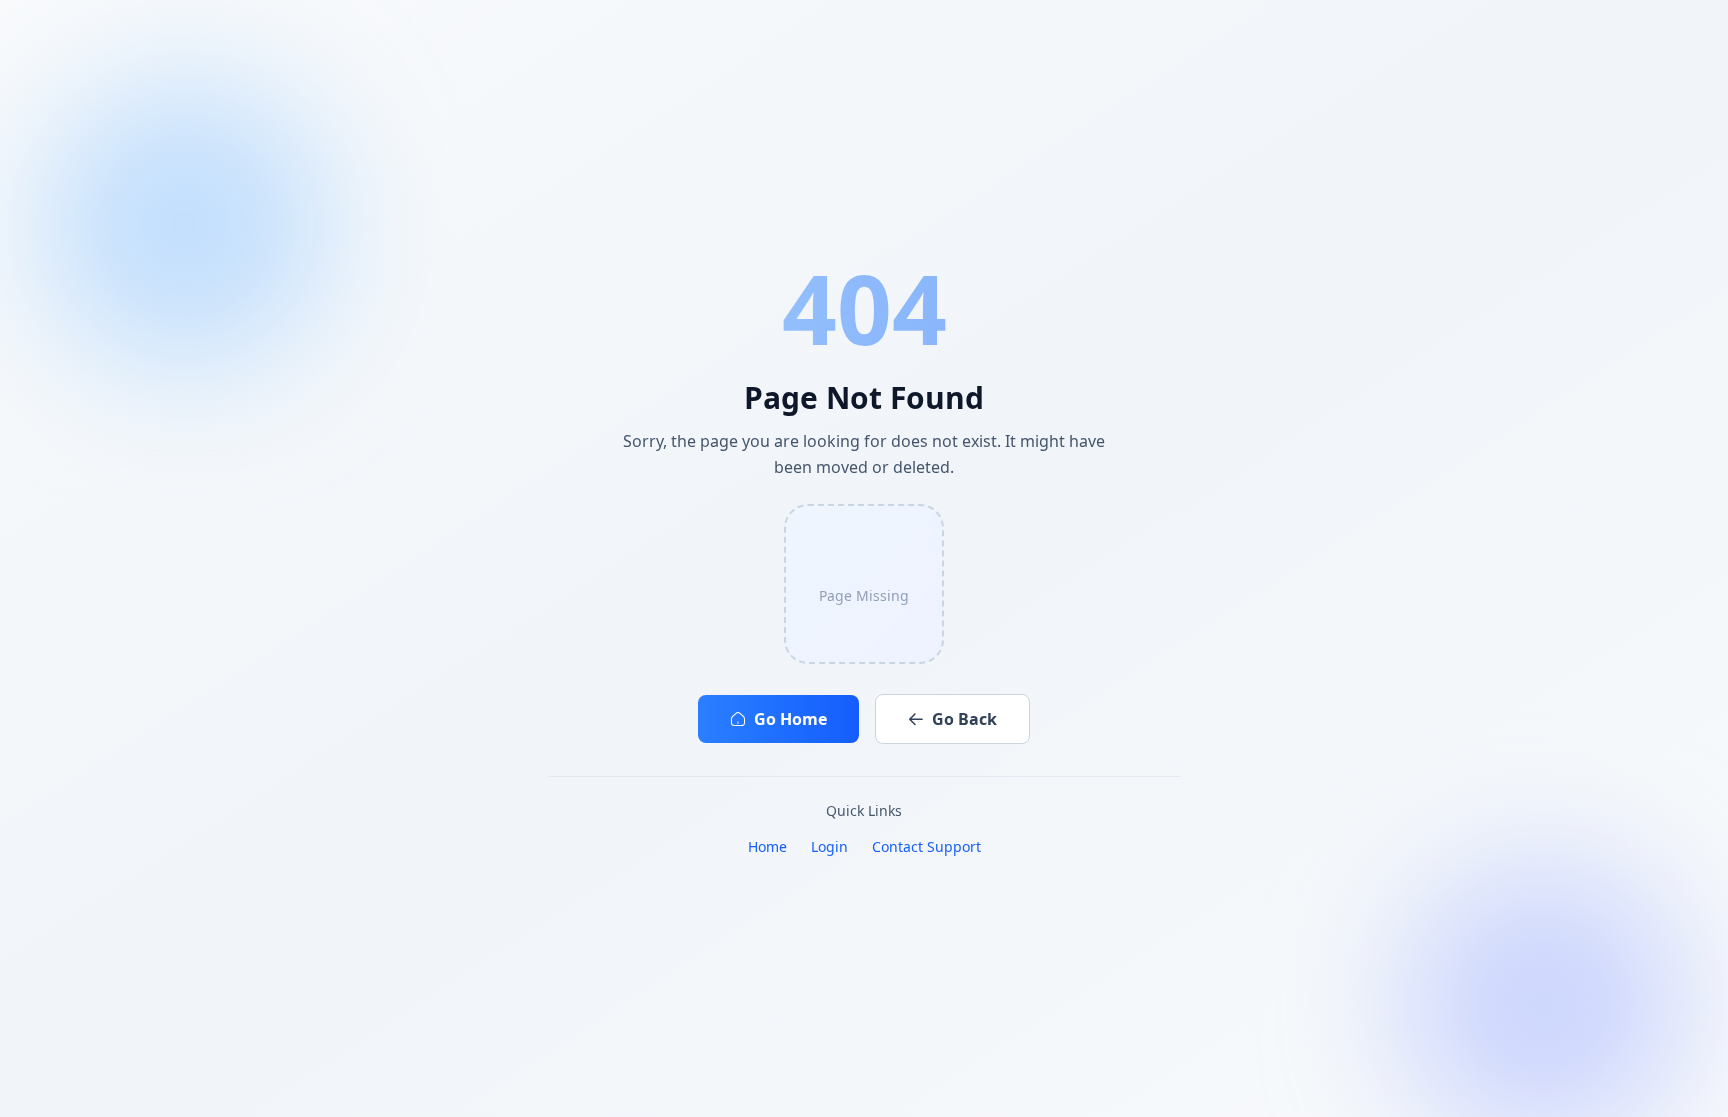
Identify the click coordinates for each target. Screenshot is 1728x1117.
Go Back (964, 719)
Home (767, 846)
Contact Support (926, 846)
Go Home (790, 719)
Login (829, 846)
